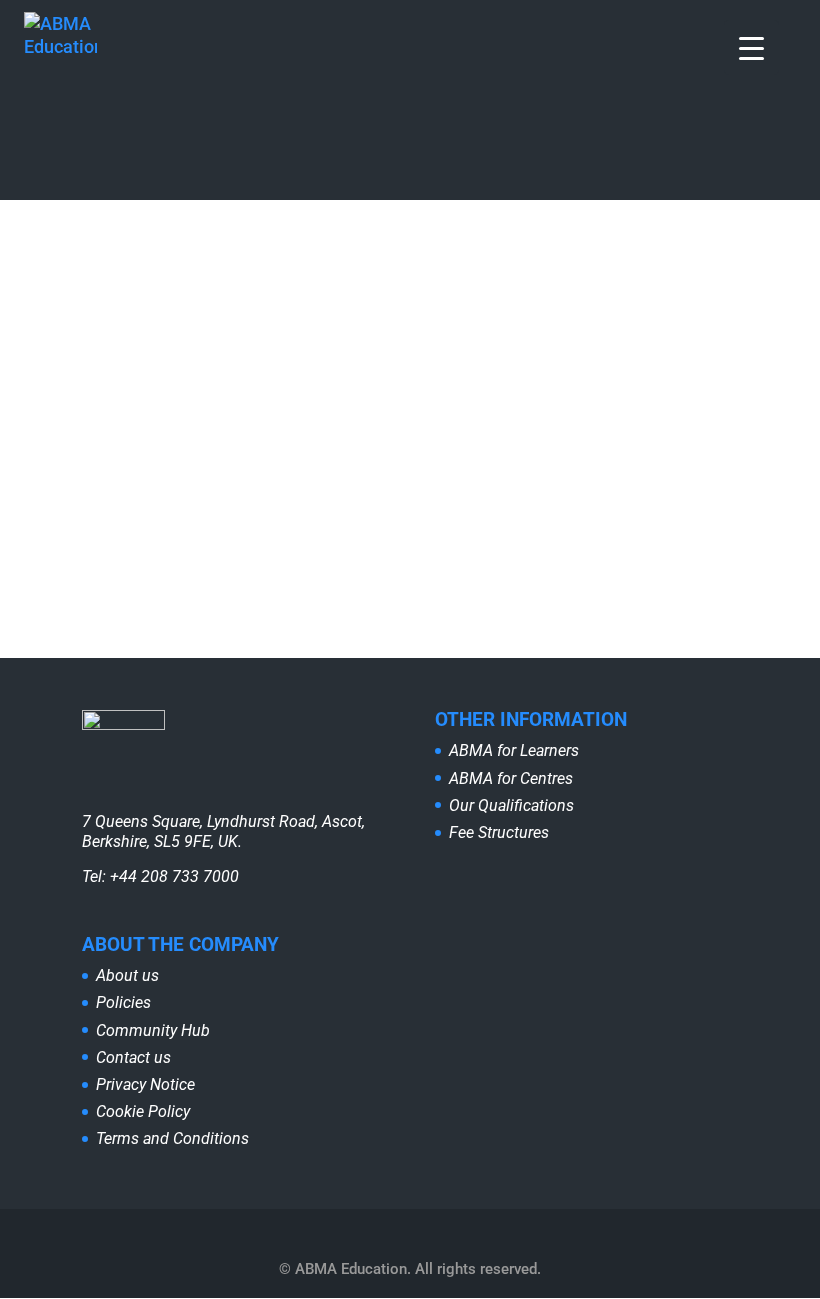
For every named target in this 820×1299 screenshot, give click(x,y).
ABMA (78, 297)
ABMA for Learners (514, 750)
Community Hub (153, 1030)
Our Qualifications (511, 805)
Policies (123, 1002)
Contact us (133, 1057)
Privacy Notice (145, 1084)
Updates (311, 297)
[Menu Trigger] (751, 47)
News (247, 297)
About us (127, 975)
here (641, 417)
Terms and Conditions (172, 1138)
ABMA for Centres (511, 778)
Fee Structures (499, 832)
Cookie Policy (143, 1111)
